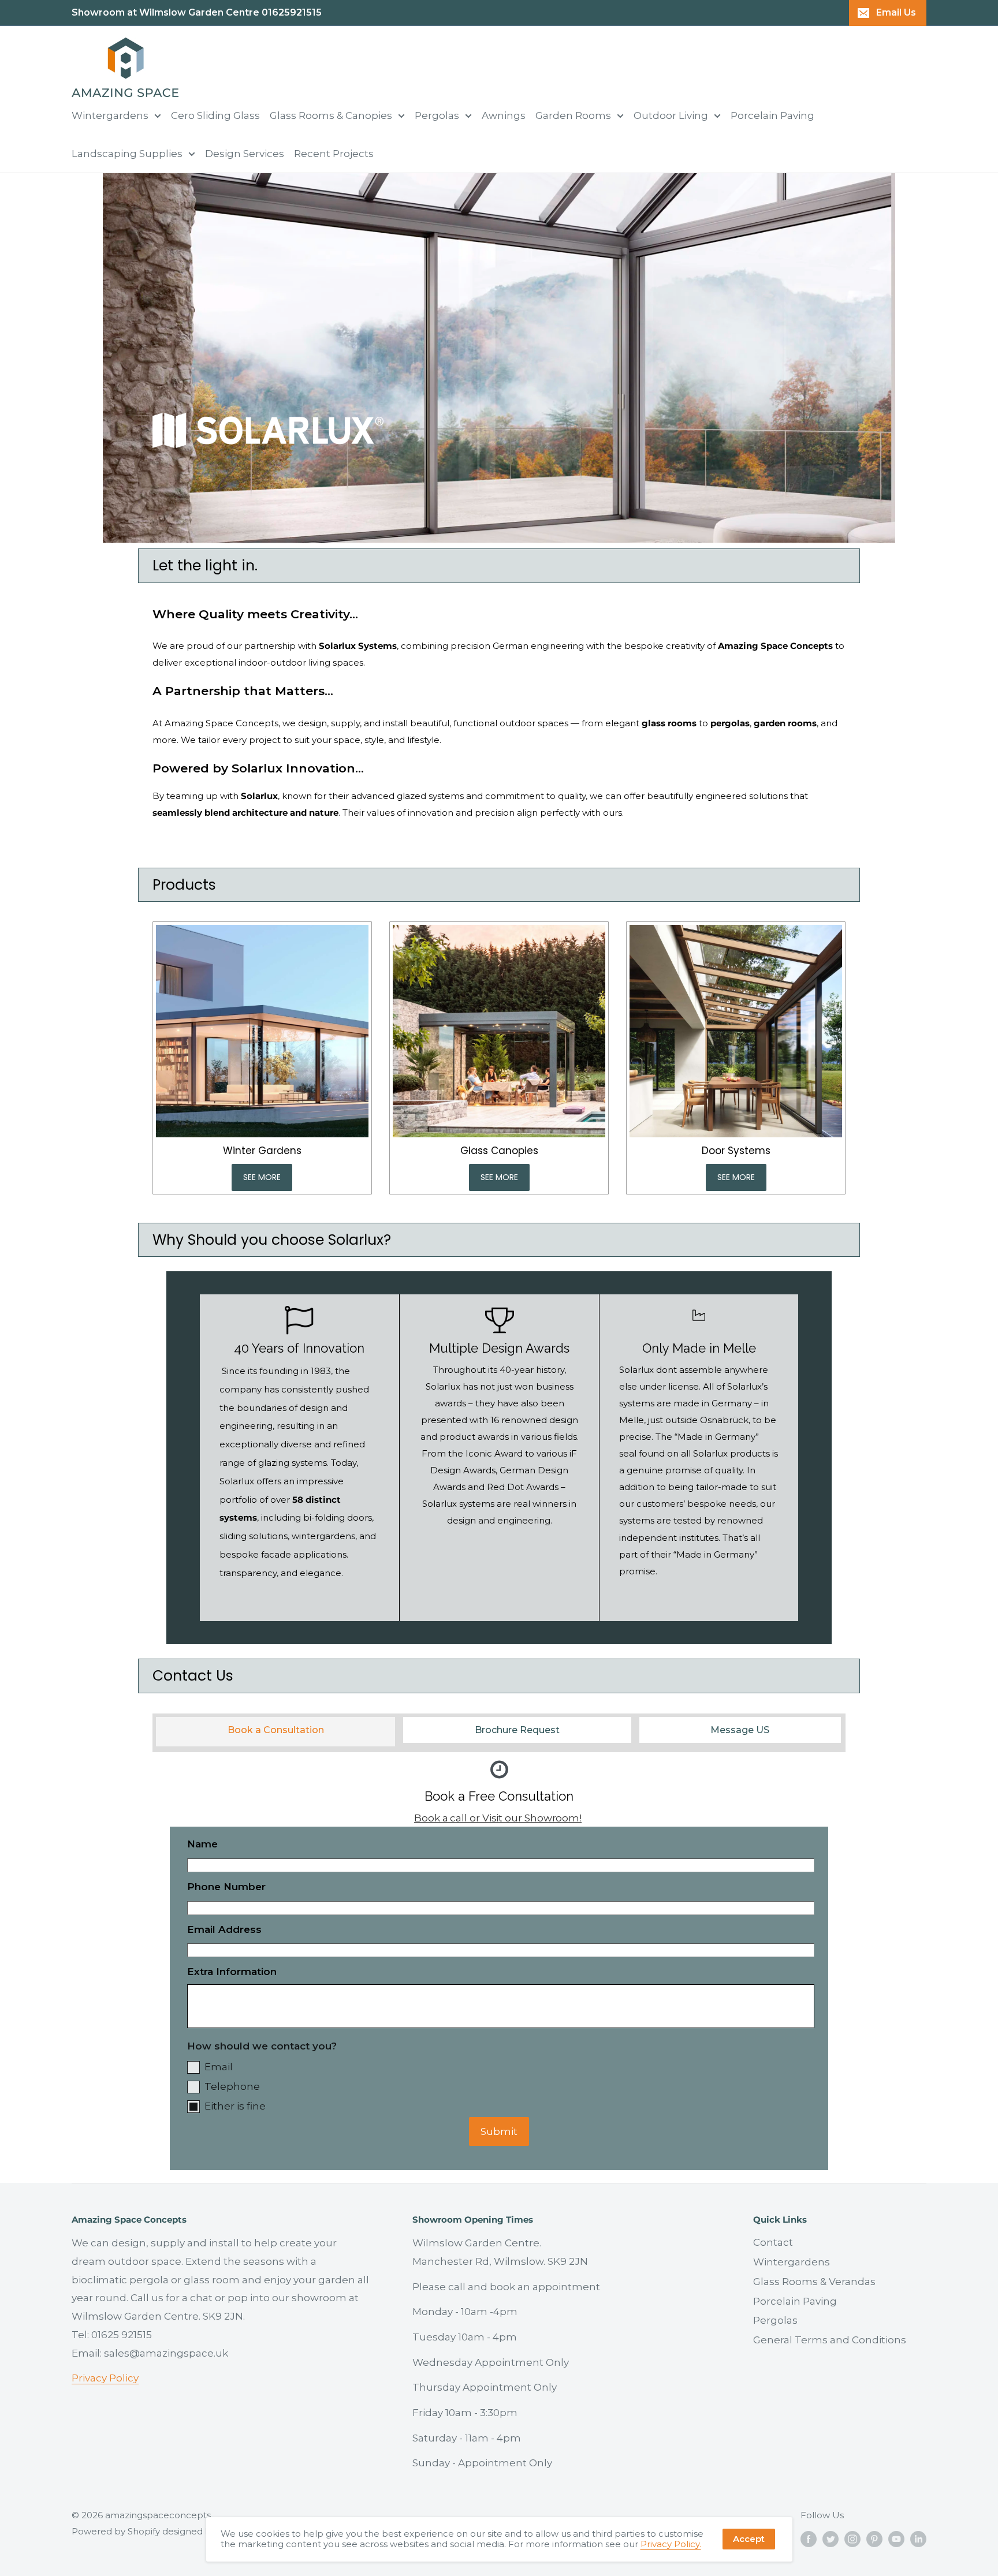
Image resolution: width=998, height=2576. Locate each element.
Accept (749, 2539)
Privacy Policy (105, 2378)
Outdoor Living (671, 115)
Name (202, 1844)
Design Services (245, 154)
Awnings (504, 115)
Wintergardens (110, 115)
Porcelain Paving (772, 115)
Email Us (896, 12)
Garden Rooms (573, 115)
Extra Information (232, 1972)
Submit (499, 2131)
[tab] (275, 1728)
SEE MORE (262, 1177)
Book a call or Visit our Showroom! (498, 1818)
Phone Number (226, 1887)
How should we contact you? (262, 2046)
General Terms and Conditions (830, 2340)
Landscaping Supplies (127, 154)
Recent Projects (334, 154)
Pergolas (437, 115)
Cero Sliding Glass (215, 115)
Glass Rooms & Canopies (331, 115)
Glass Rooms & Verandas (814, 2282)
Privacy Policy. (671, 2544)
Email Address (224, 1929)
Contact (773, 2242)
